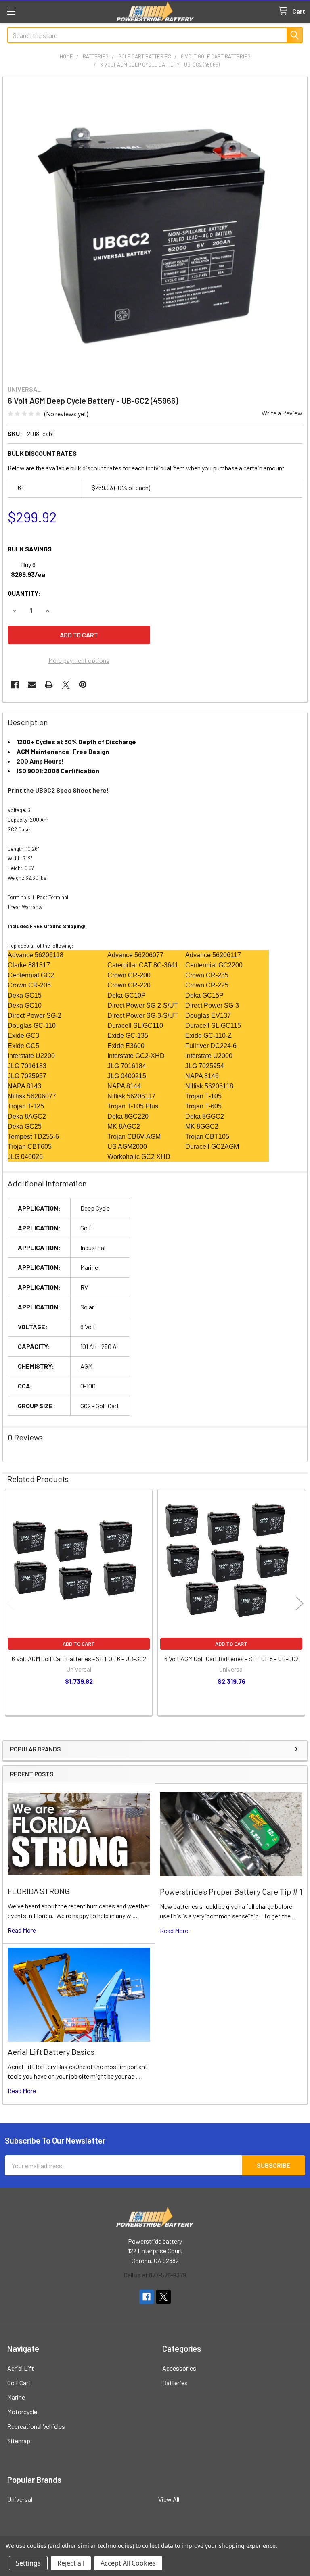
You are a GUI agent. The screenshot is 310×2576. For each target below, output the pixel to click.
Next (300, 1603)
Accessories (179, 2368)
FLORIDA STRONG (39, 1891)
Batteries (175, 2383)
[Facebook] (15, 685)
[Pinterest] (83, 685)
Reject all (71, 2563)
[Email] (32, 685)
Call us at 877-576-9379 (155, 2275)
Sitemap (19, 2441)
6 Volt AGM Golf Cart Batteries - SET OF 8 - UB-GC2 (231, 1659)
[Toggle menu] (11, 11)
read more (22, 1930)
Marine (16, 2397)
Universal (20, 2499)
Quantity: (24, 593)
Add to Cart (79, 1644)
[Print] (49, 685)
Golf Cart (19, 2383)
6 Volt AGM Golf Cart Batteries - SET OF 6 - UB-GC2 (79, 1659)
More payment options (79, 660)
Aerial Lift (21, 2368)
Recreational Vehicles (36, 2426)
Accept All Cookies (128, 2563)
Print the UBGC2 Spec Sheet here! (58, 790)
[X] (66, 685)
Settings (28, 2563)
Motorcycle (22, 2412)
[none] (155, 228)
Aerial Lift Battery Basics (51, 2052)
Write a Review (282, 413)
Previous (10, 1603)
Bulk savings (30, 549)
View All (169, 2499)
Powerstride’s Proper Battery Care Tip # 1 (231, 1891)
